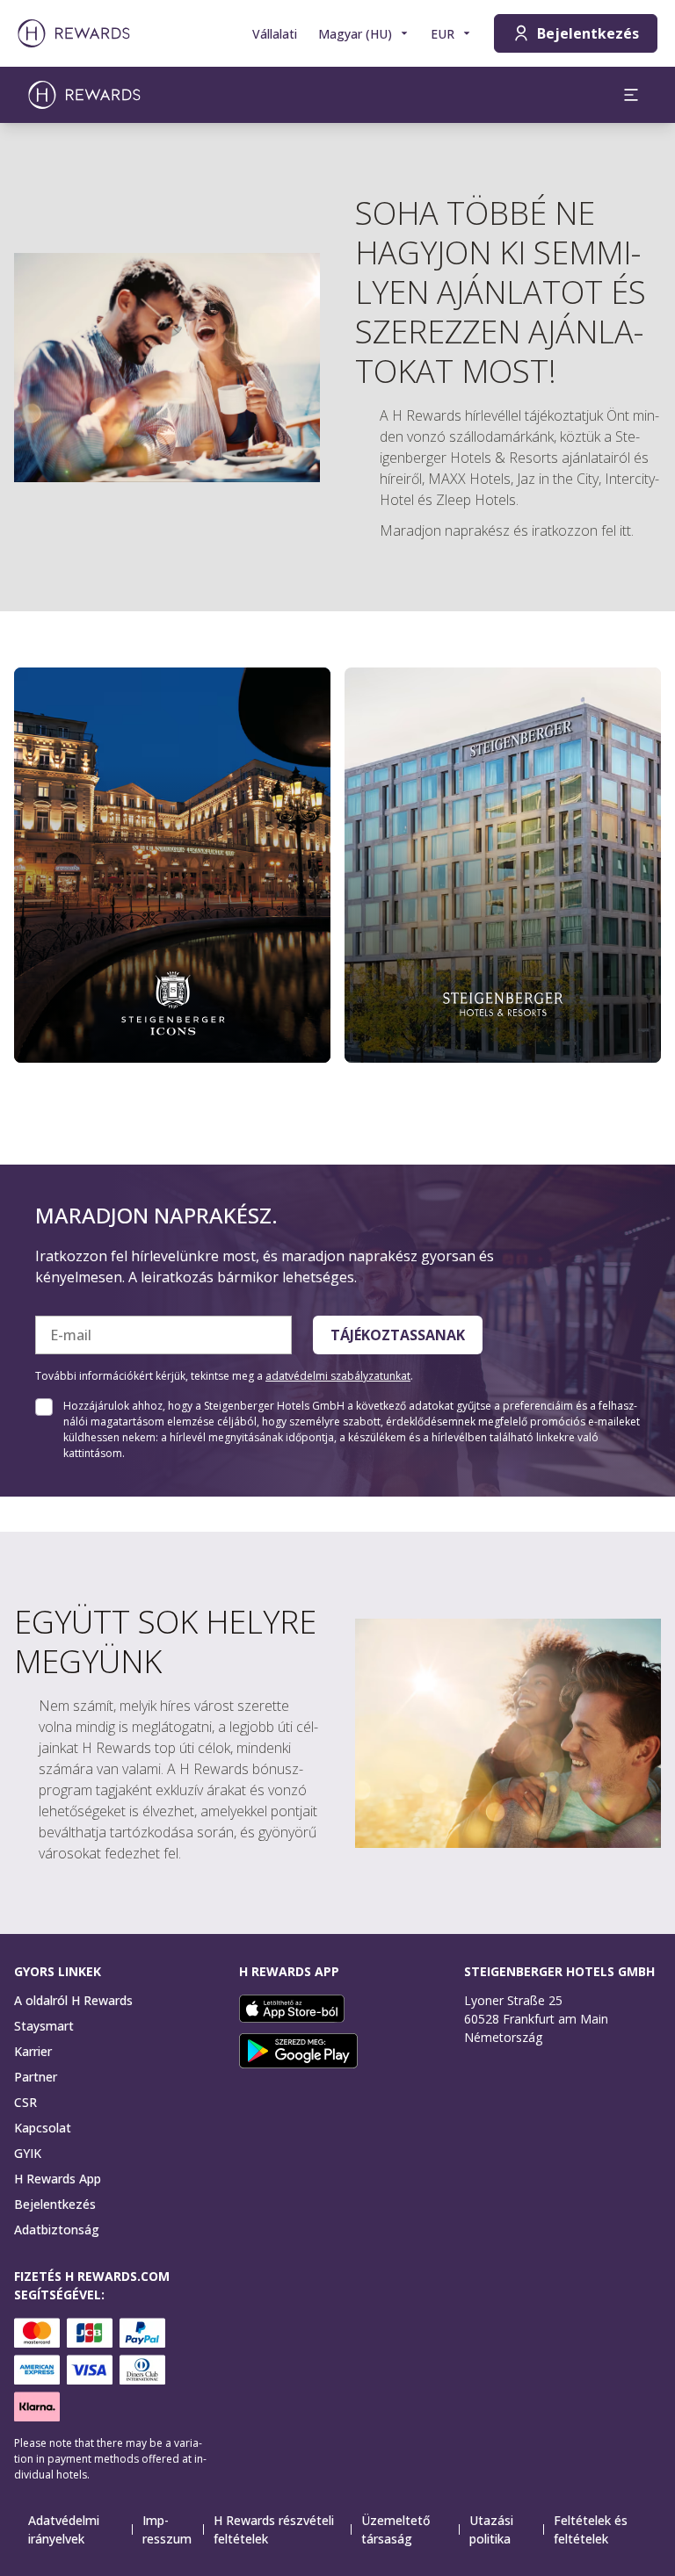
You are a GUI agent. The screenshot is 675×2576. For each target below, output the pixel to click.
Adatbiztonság (57, 2230)
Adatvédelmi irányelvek (64, 2529)
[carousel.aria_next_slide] (636, 870)
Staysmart (44, 2026)
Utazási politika (491, 2529)
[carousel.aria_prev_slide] (39, 870)
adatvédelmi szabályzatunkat (338, 1376)
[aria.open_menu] (631, 95)
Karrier (33, 2051)
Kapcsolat (43, 2128)
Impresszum (167, 2529)
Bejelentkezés (55, 2204)
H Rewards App (58, 2179)
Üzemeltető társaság (396, 2529)
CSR (25, 2102)
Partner (36, 2077)
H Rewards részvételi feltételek (274, 2529)
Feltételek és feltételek (591, 2529)
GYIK (28, 2153)
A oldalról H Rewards (73, 2000)
